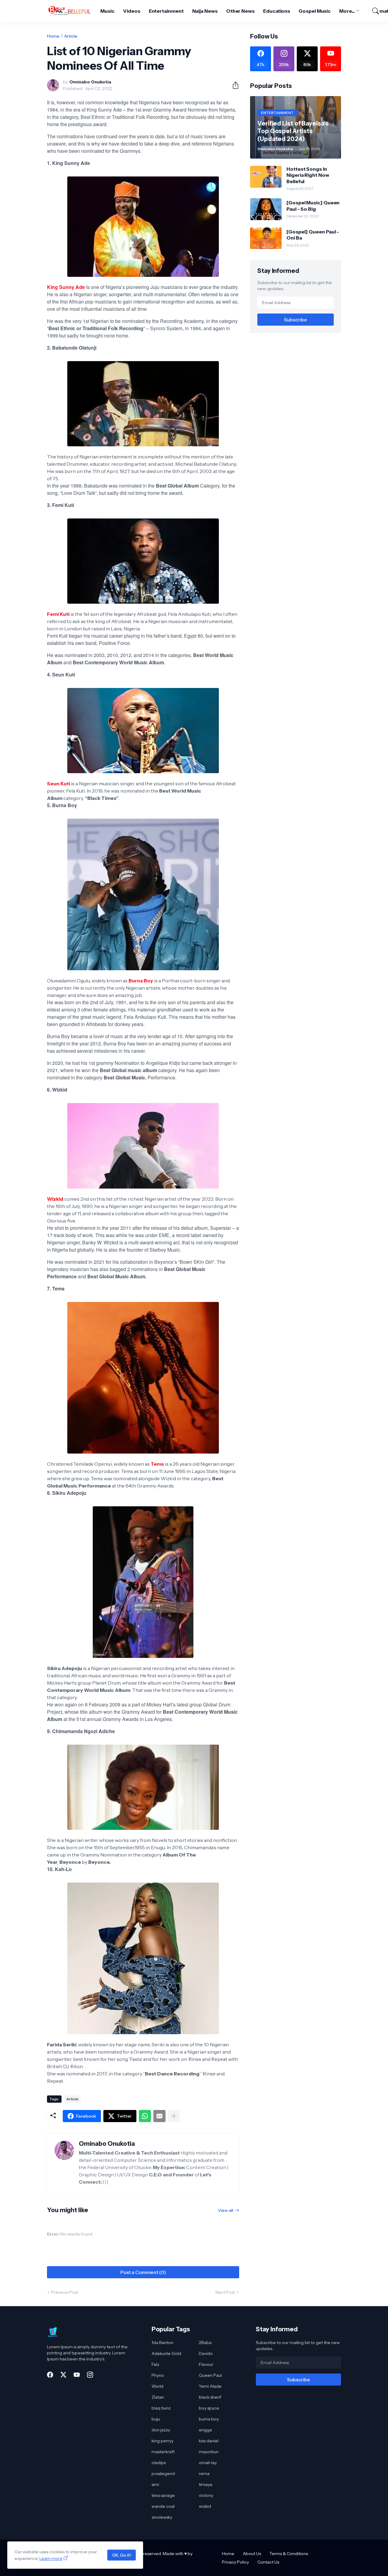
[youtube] (77, 2375)
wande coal (163, 2506)
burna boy (209, 2419)
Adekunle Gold (166, 2353)
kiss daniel (209, 2441)
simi (155, 2484)
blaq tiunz (161, 2408)
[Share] (233, 85)
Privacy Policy (235, 2562)
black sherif (210, 2397)
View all (226, 2210)
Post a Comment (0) (143, 2272)
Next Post (225, 2292)
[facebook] (50, 2375)
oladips (159, 2463)
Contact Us (268, 2562)
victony (206, 2495)
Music (107, 11)
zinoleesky (162, 2517)
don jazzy (161, 2430)
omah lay (208, 2463)
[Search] (373, 11)
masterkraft (163, 2452)
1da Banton (162, 2343)
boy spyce (209, 2408)
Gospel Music (315, 11)
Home (53, 36)
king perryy (162, 2441)
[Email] (159, 2116)
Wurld (157, 2386)
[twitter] (63, 2375)
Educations (277, 11)
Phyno (158, 2375)
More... (347, 11)
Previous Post (65, 2292)
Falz (155, 2364)
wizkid (205, 2506)
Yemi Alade (210, 2386)
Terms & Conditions (289, 2554)
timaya (206, 2484)
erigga (205, 2430)
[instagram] (90, 2375)
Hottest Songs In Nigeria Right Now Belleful (308, 175)
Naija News (205, 11)
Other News (240, 11)
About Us (252, 2554)
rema (204, 2474)
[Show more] (174, 2116)
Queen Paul (210, 2375)
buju (156, 2419)
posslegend (163, 2474)
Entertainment (166, 11)
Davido (206, 2353)
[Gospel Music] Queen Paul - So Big (313, 206)
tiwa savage (163, 2495)
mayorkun (209, 2452)
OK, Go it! (122, 2555)
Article (71, 36)
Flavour (206, 2364)
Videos (132, 11)
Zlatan (158, 2397)
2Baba (205, 2343)
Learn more (51, 2558)
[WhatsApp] (145, 2116)
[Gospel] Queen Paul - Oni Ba (313, 235)
